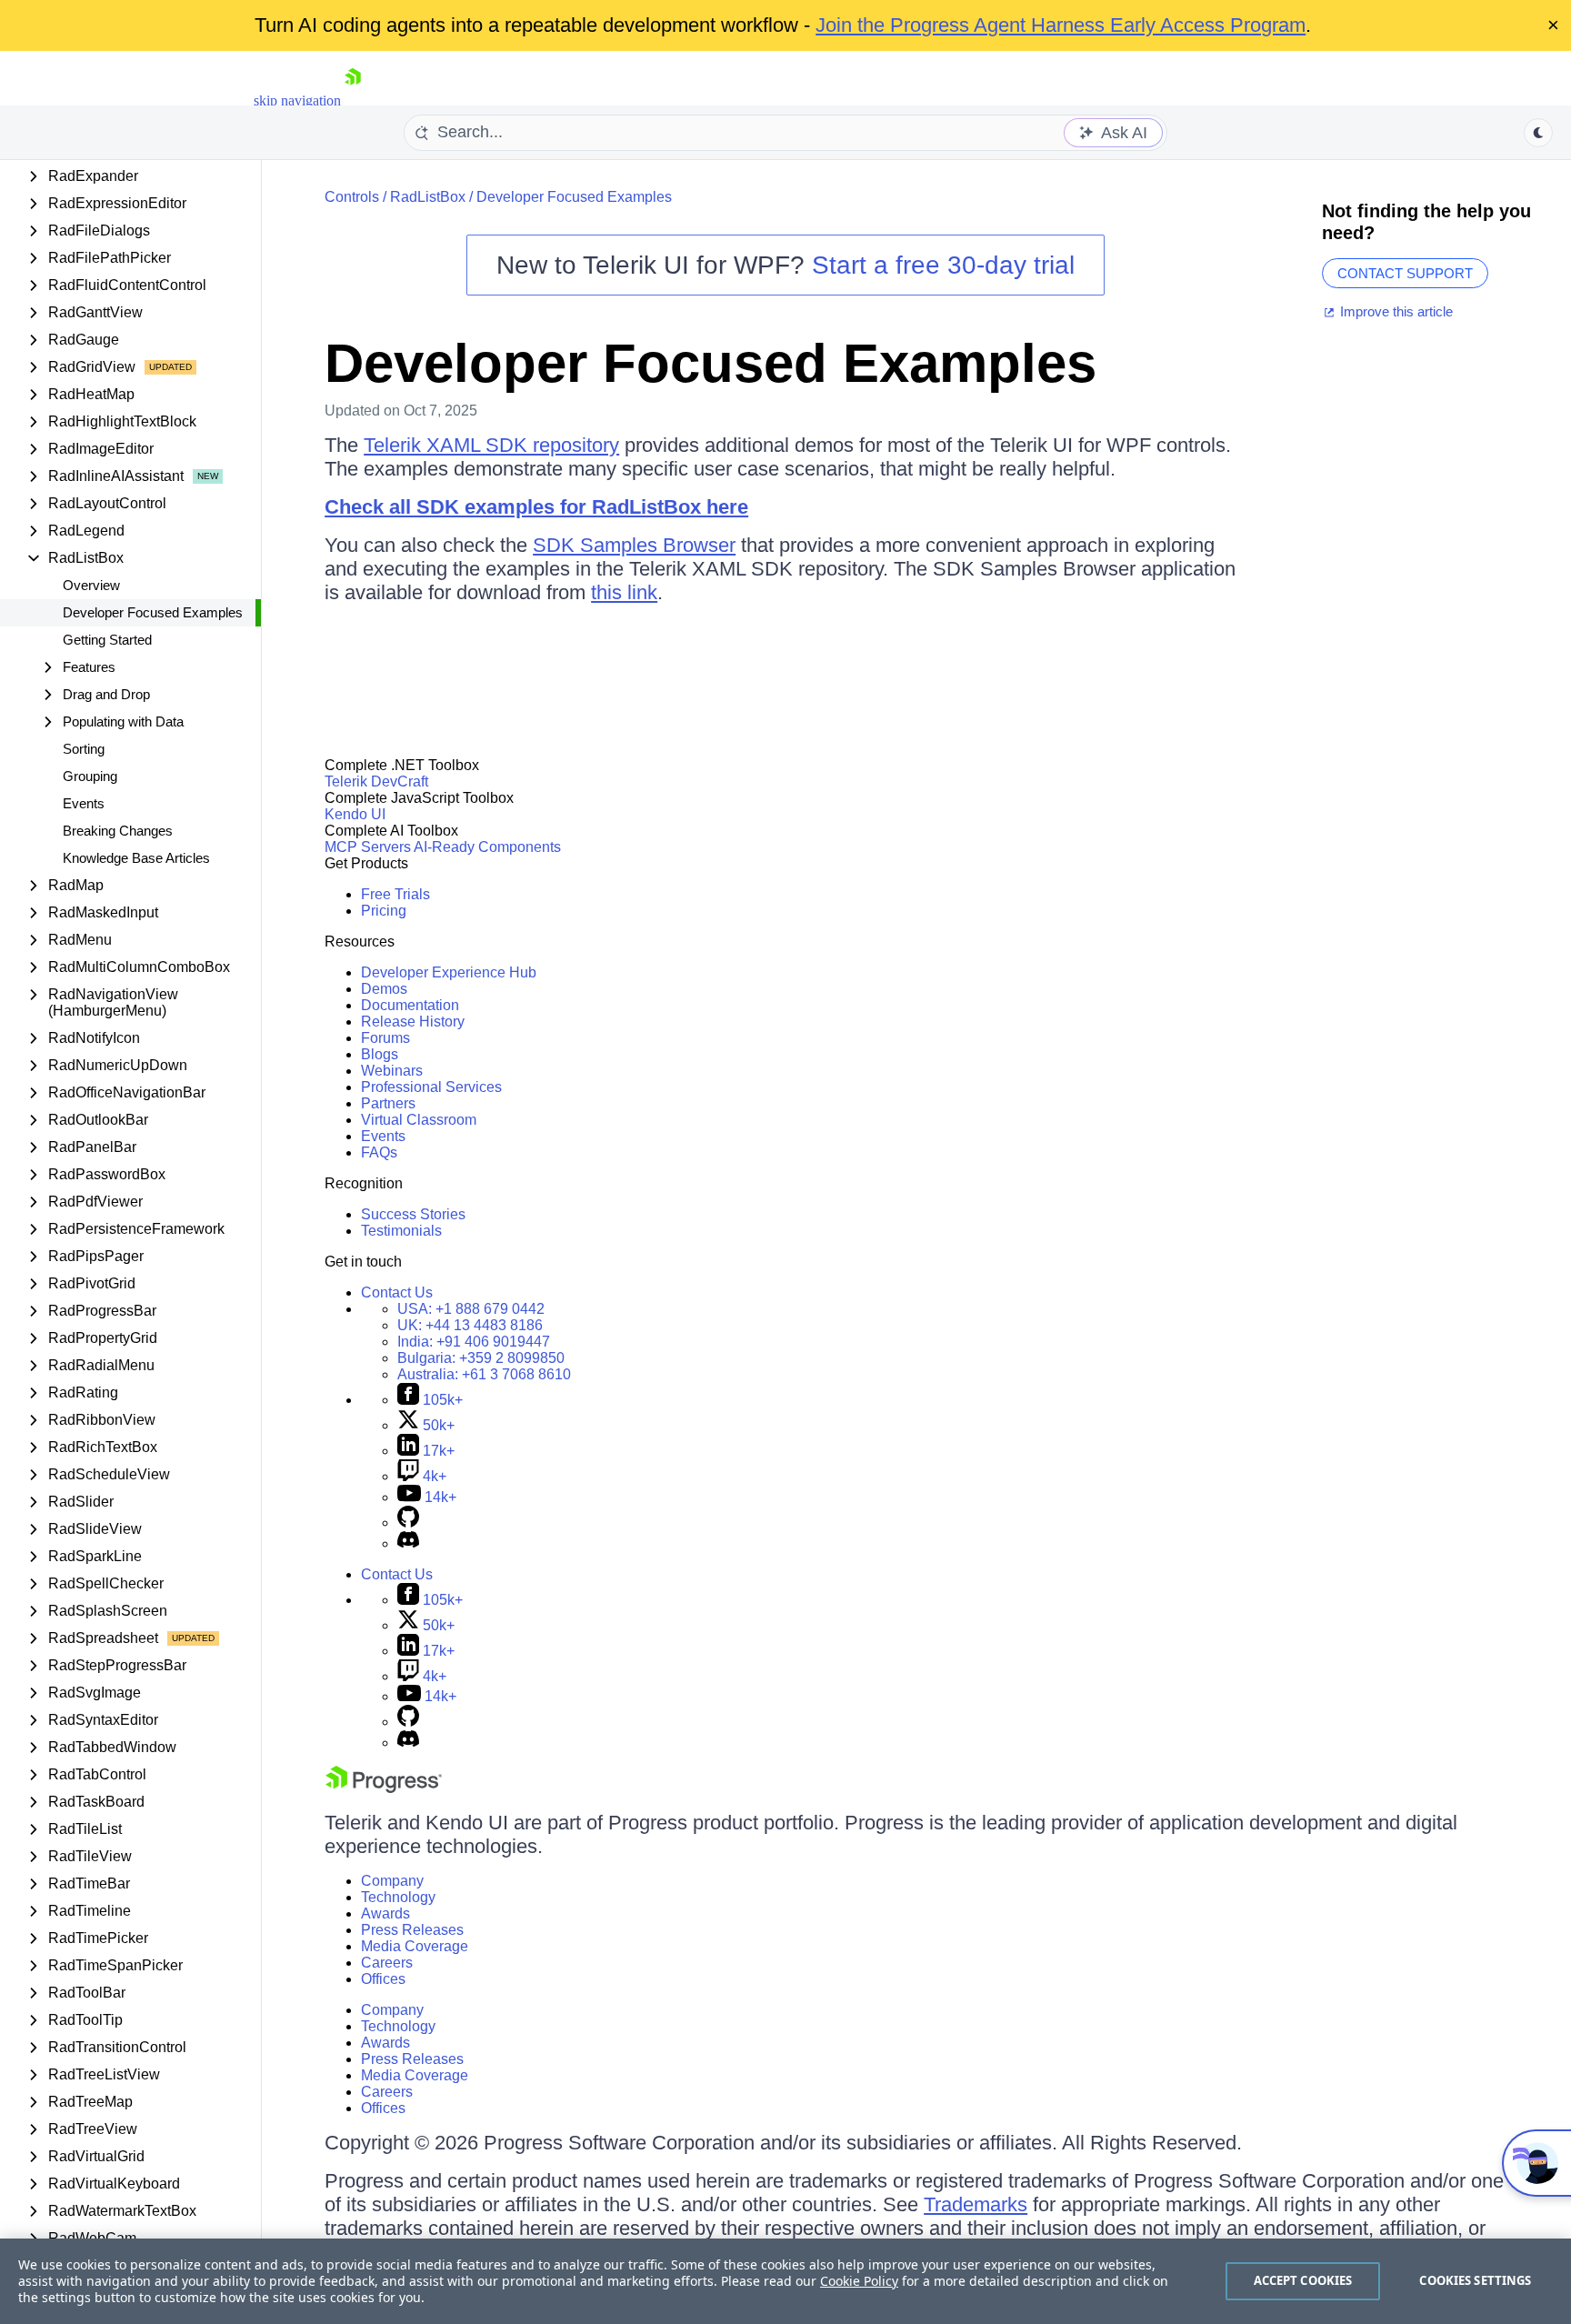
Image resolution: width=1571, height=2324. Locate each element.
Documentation (410, 1005)
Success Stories (413, 1214)
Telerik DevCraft (376, 781)
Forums (385, 1038)
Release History (413, 1022)
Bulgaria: (481, 1358)
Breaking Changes (118, 831)
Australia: (484, 1374)
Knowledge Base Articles (136, 858)
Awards (385, 1913)
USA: (471, 1309)
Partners (388, 1103)
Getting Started (107, 640)
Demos (384, 989)
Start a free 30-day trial (943, 265)
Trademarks (976, 2204)
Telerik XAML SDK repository (491, 445)
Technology (398, 1897)
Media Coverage (415, 1946)
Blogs (380, 1054)
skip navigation (297, 100)
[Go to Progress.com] (384, 1788)
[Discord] (408, 1543)
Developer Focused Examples (153, 612)
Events (84, 803)
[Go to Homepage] (353, 100)
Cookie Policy (859, 2281)
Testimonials (401, 1231)
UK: (470, 1325)
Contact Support (1405, 273)
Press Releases (412, 1930)
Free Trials (395, 894)
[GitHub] (408, 1523)
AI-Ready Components (487, 847)
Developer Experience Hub (449, 972)
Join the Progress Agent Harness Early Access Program (1061, 25)
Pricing (384, 911)
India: (474, 1342)
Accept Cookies (1303, 2280)
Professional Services (431, 1087)
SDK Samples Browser (634, 545)
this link (624, 592)
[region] (785, 2281)
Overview (91, 585)
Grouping (90, 776)
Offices (383, 1979)
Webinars (392, 1071)
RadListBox (428, 197)
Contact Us (397, 1292)
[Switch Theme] (1538, 133)
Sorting (84, 749)
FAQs (379, 1152)
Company (392, 1881)
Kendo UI (355, 814)
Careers (387, 1963)
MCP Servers (368, 847)
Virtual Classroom (419, 1120)
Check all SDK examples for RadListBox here (536, 507)
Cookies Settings (1475, 2280)
